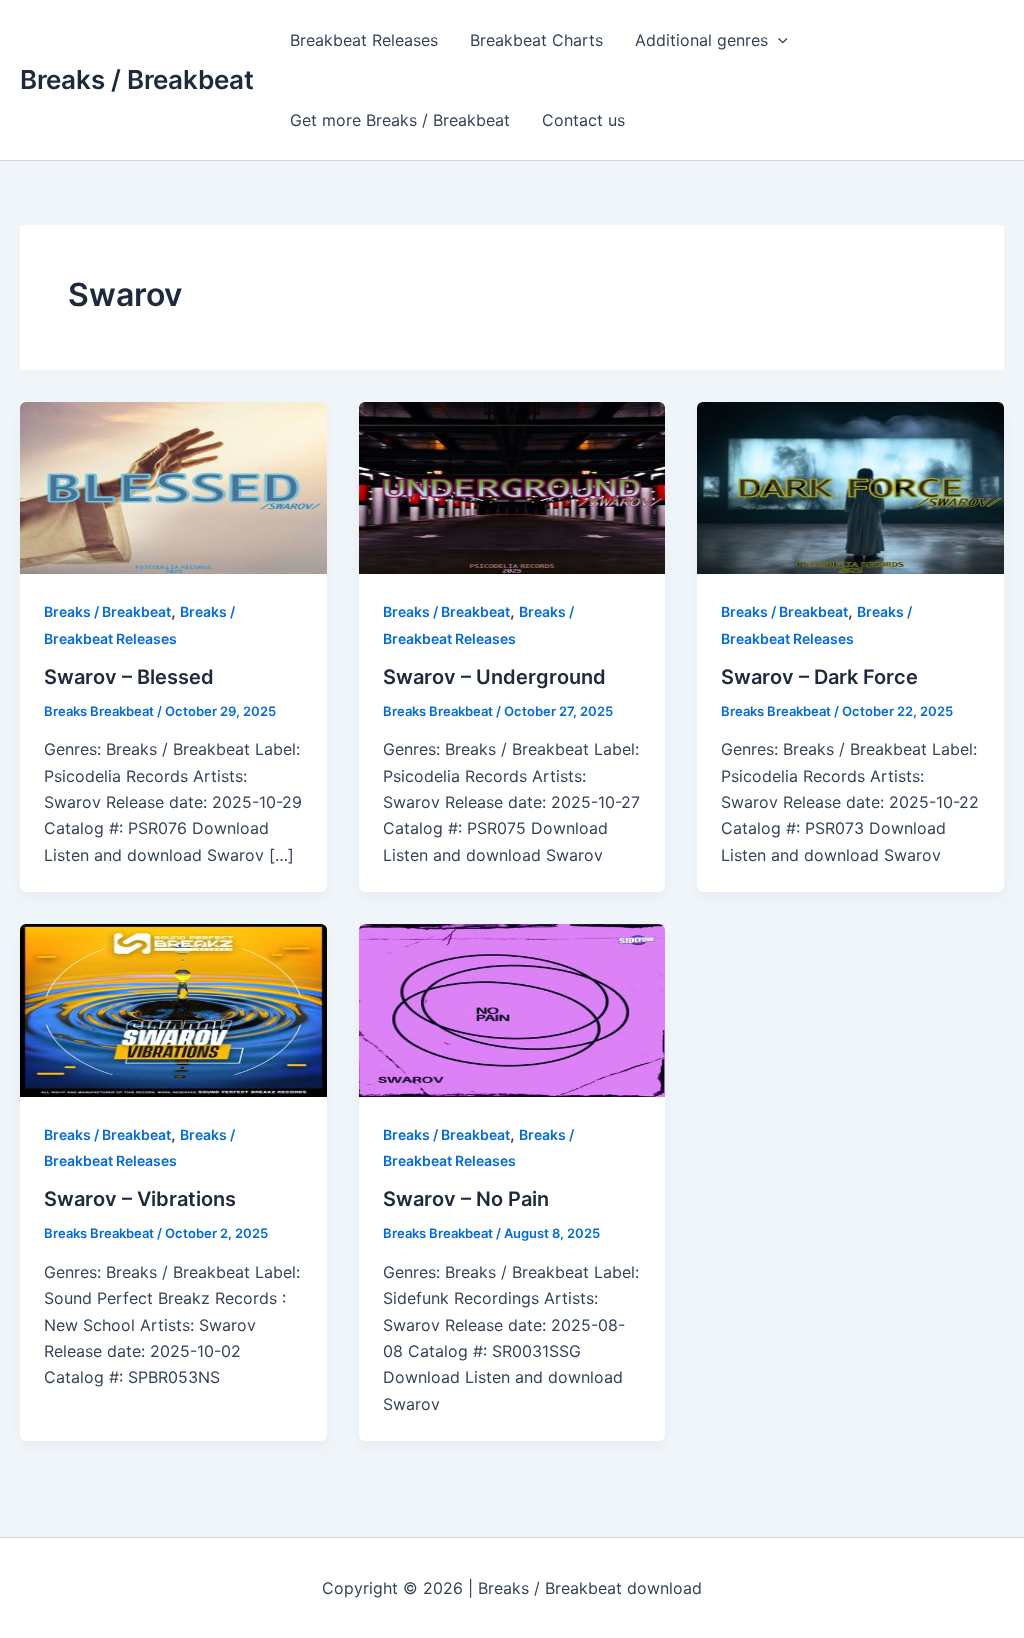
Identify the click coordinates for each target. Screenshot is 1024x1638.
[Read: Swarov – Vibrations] (173, 1009)
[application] (778, 40)
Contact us (583, 120)
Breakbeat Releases (364, 40)
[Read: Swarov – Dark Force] (850, 486)
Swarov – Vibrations (140, 1199)
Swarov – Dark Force (819, 677)
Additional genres (701, 40)
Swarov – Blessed (129, 677)
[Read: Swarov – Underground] (512, 486)
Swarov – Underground (494, 677)
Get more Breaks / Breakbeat (400, 120)
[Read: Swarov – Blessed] (173, 486)
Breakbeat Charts (536, 40)
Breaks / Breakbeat (137, 79)
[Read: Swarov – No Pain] (512, 1009)
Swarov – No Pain (466, 1199)
